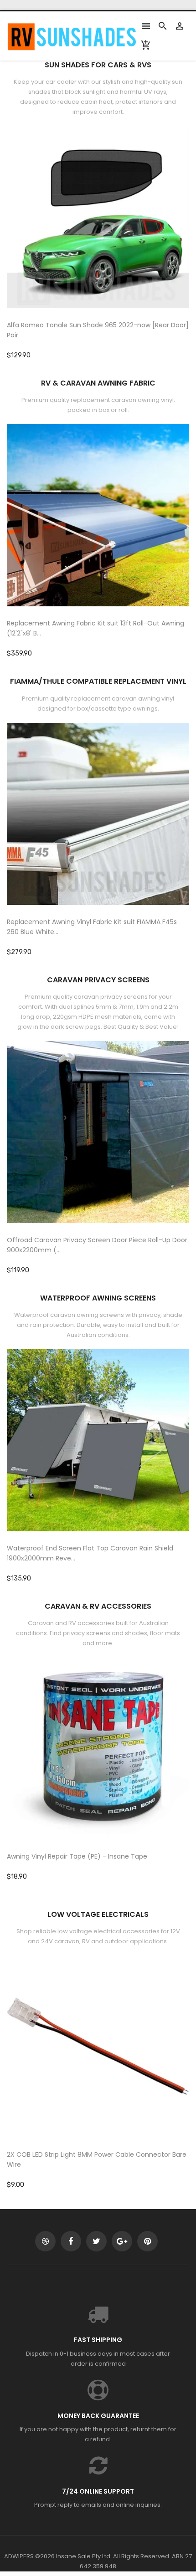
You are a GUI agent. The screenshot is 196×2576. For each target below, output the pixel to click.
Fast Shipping (98, 2340)
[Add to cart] (112, 246)
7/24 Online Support (98, 2491)
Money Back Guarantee (98, 2416)
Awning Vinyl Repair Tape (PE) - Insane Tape (77, 1856)
